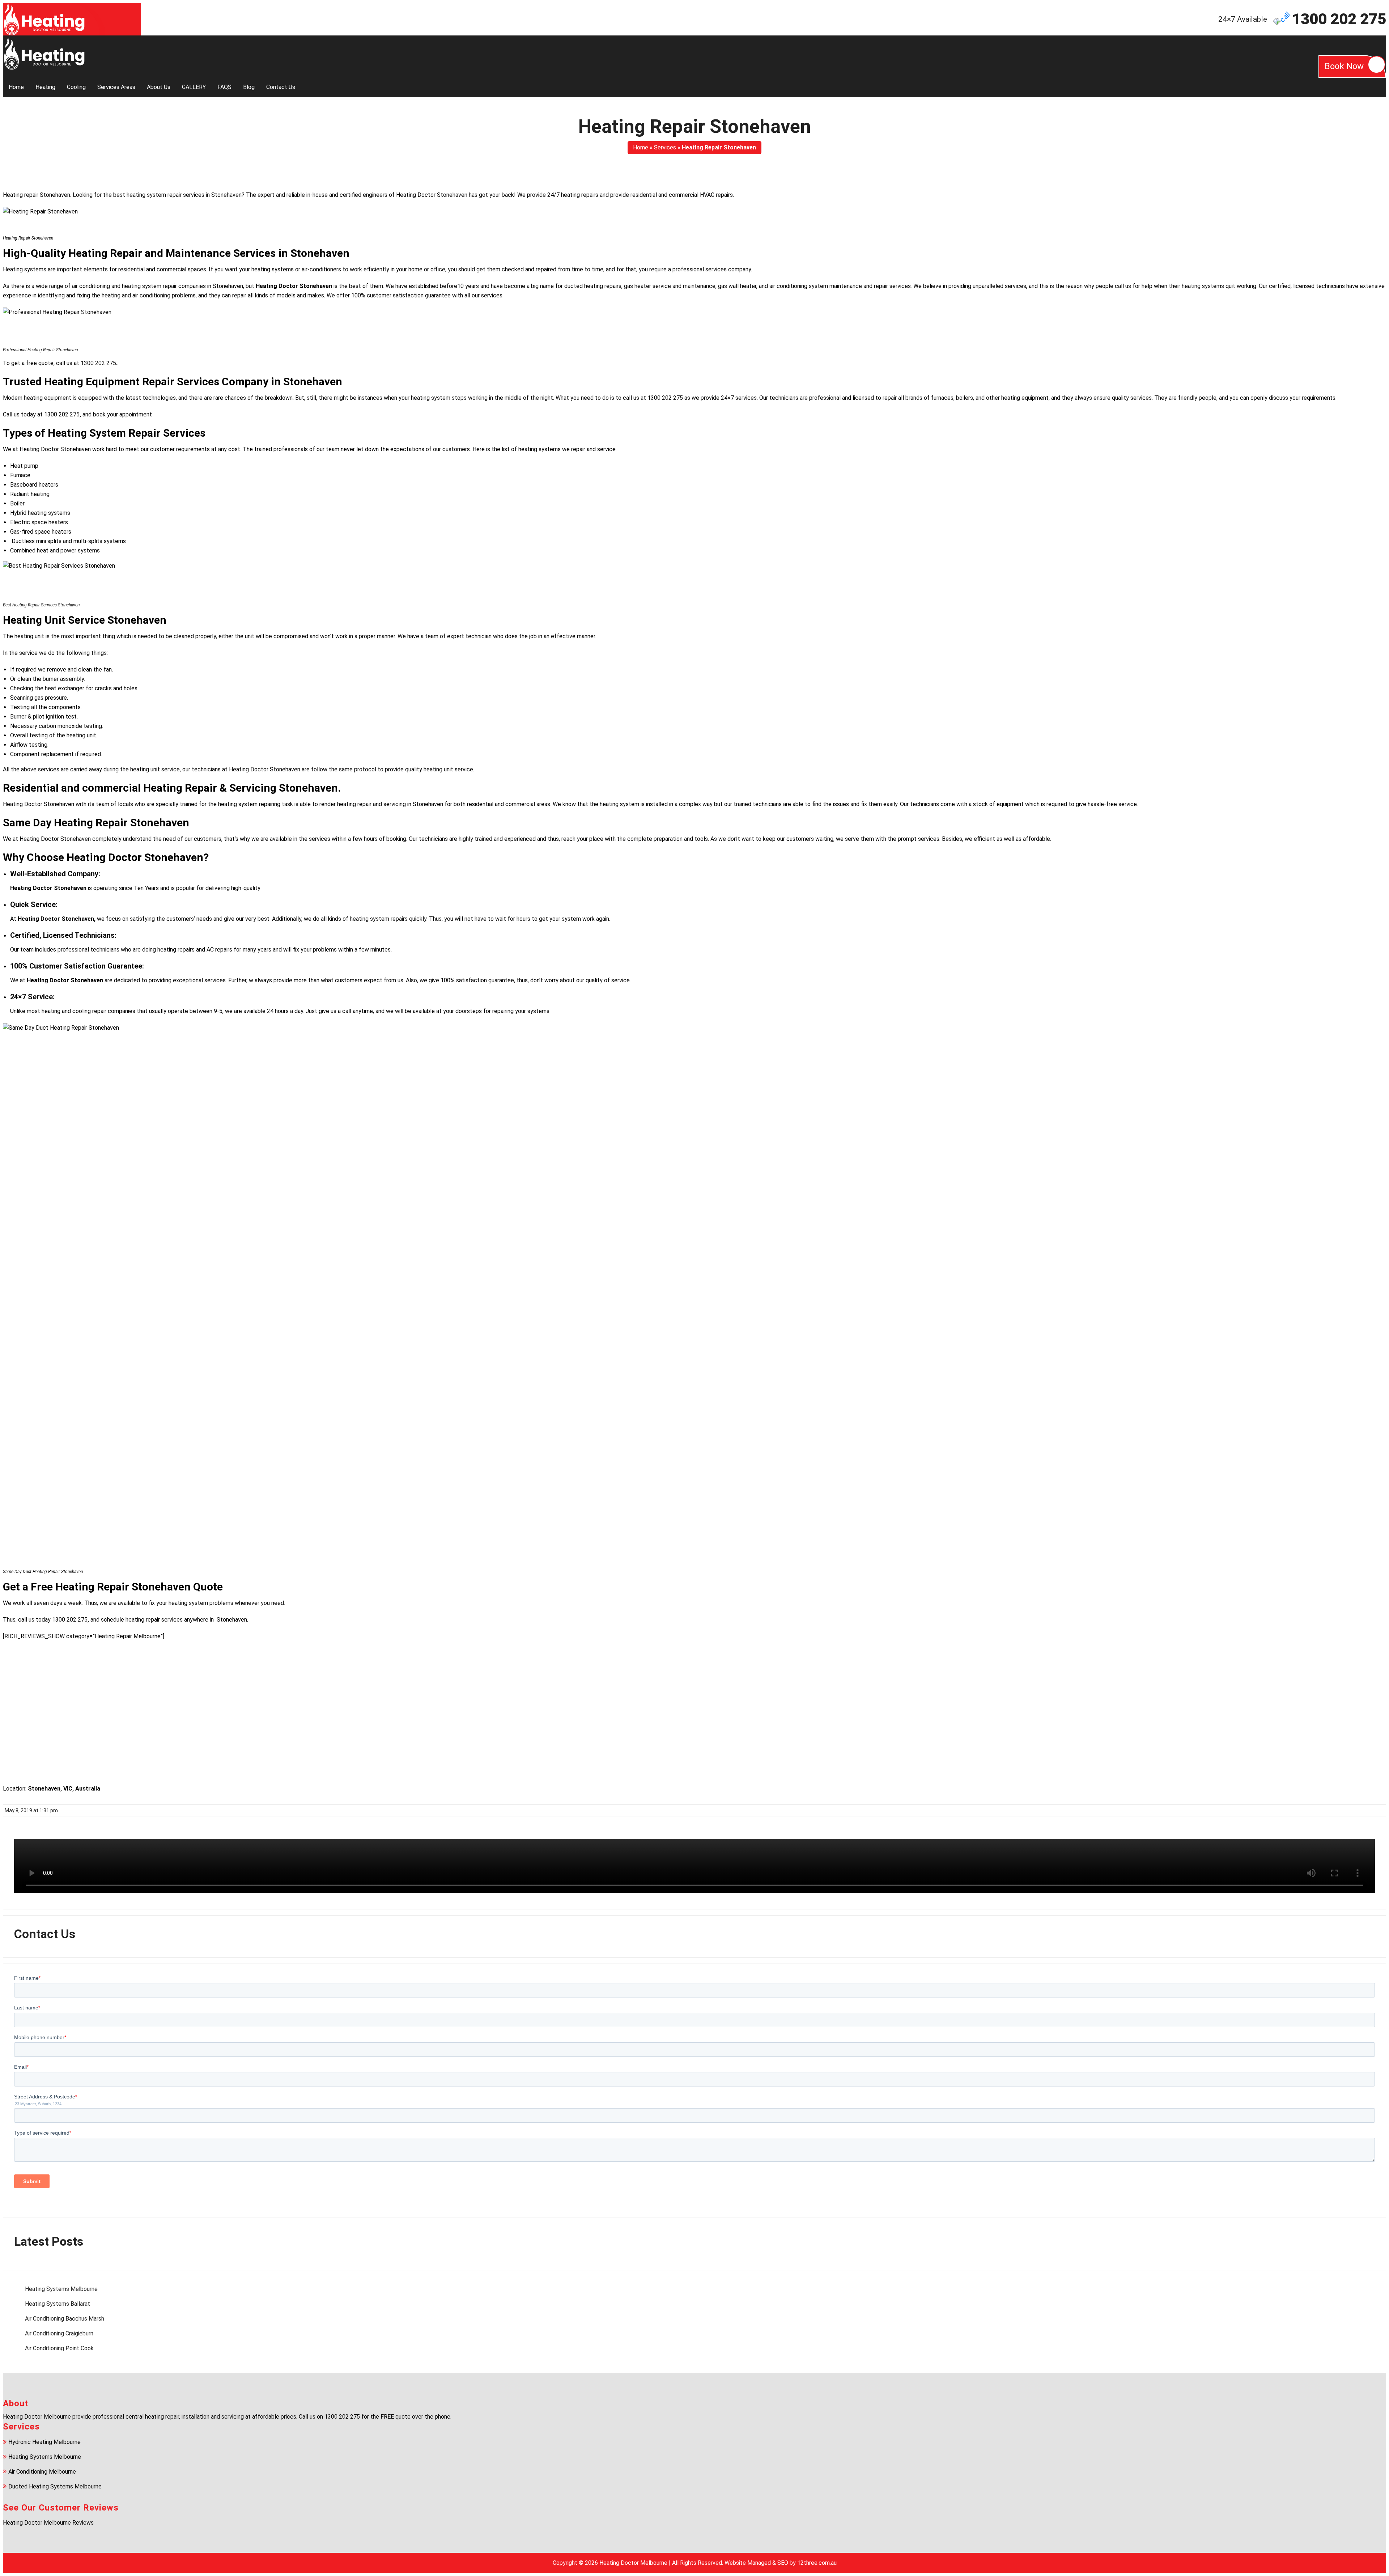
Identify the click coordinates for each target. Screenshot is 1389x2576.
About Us (159, 87)
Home (16, 87)
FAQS (224, 87)
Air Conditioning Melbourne (42, 2472)
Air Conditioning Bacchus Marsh (65, 2319)
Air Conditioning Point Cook (59, 2348)
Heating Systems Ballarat (58, 2304)
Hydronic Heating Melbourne (44, 2442)
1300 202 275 (1339, 19)
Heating (45, 87)
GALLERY (194, 87)
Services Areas (116, 87)
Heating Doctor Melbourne (633, 2563)
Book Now (1344, 66)
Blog (249, 87)
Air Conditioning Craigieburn (59, 2333)
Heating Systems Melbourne (61, 2289)
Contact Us (281, 87)
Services (665, 147)
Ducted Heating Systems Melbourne (55, 2486)
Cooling (76, 87)
